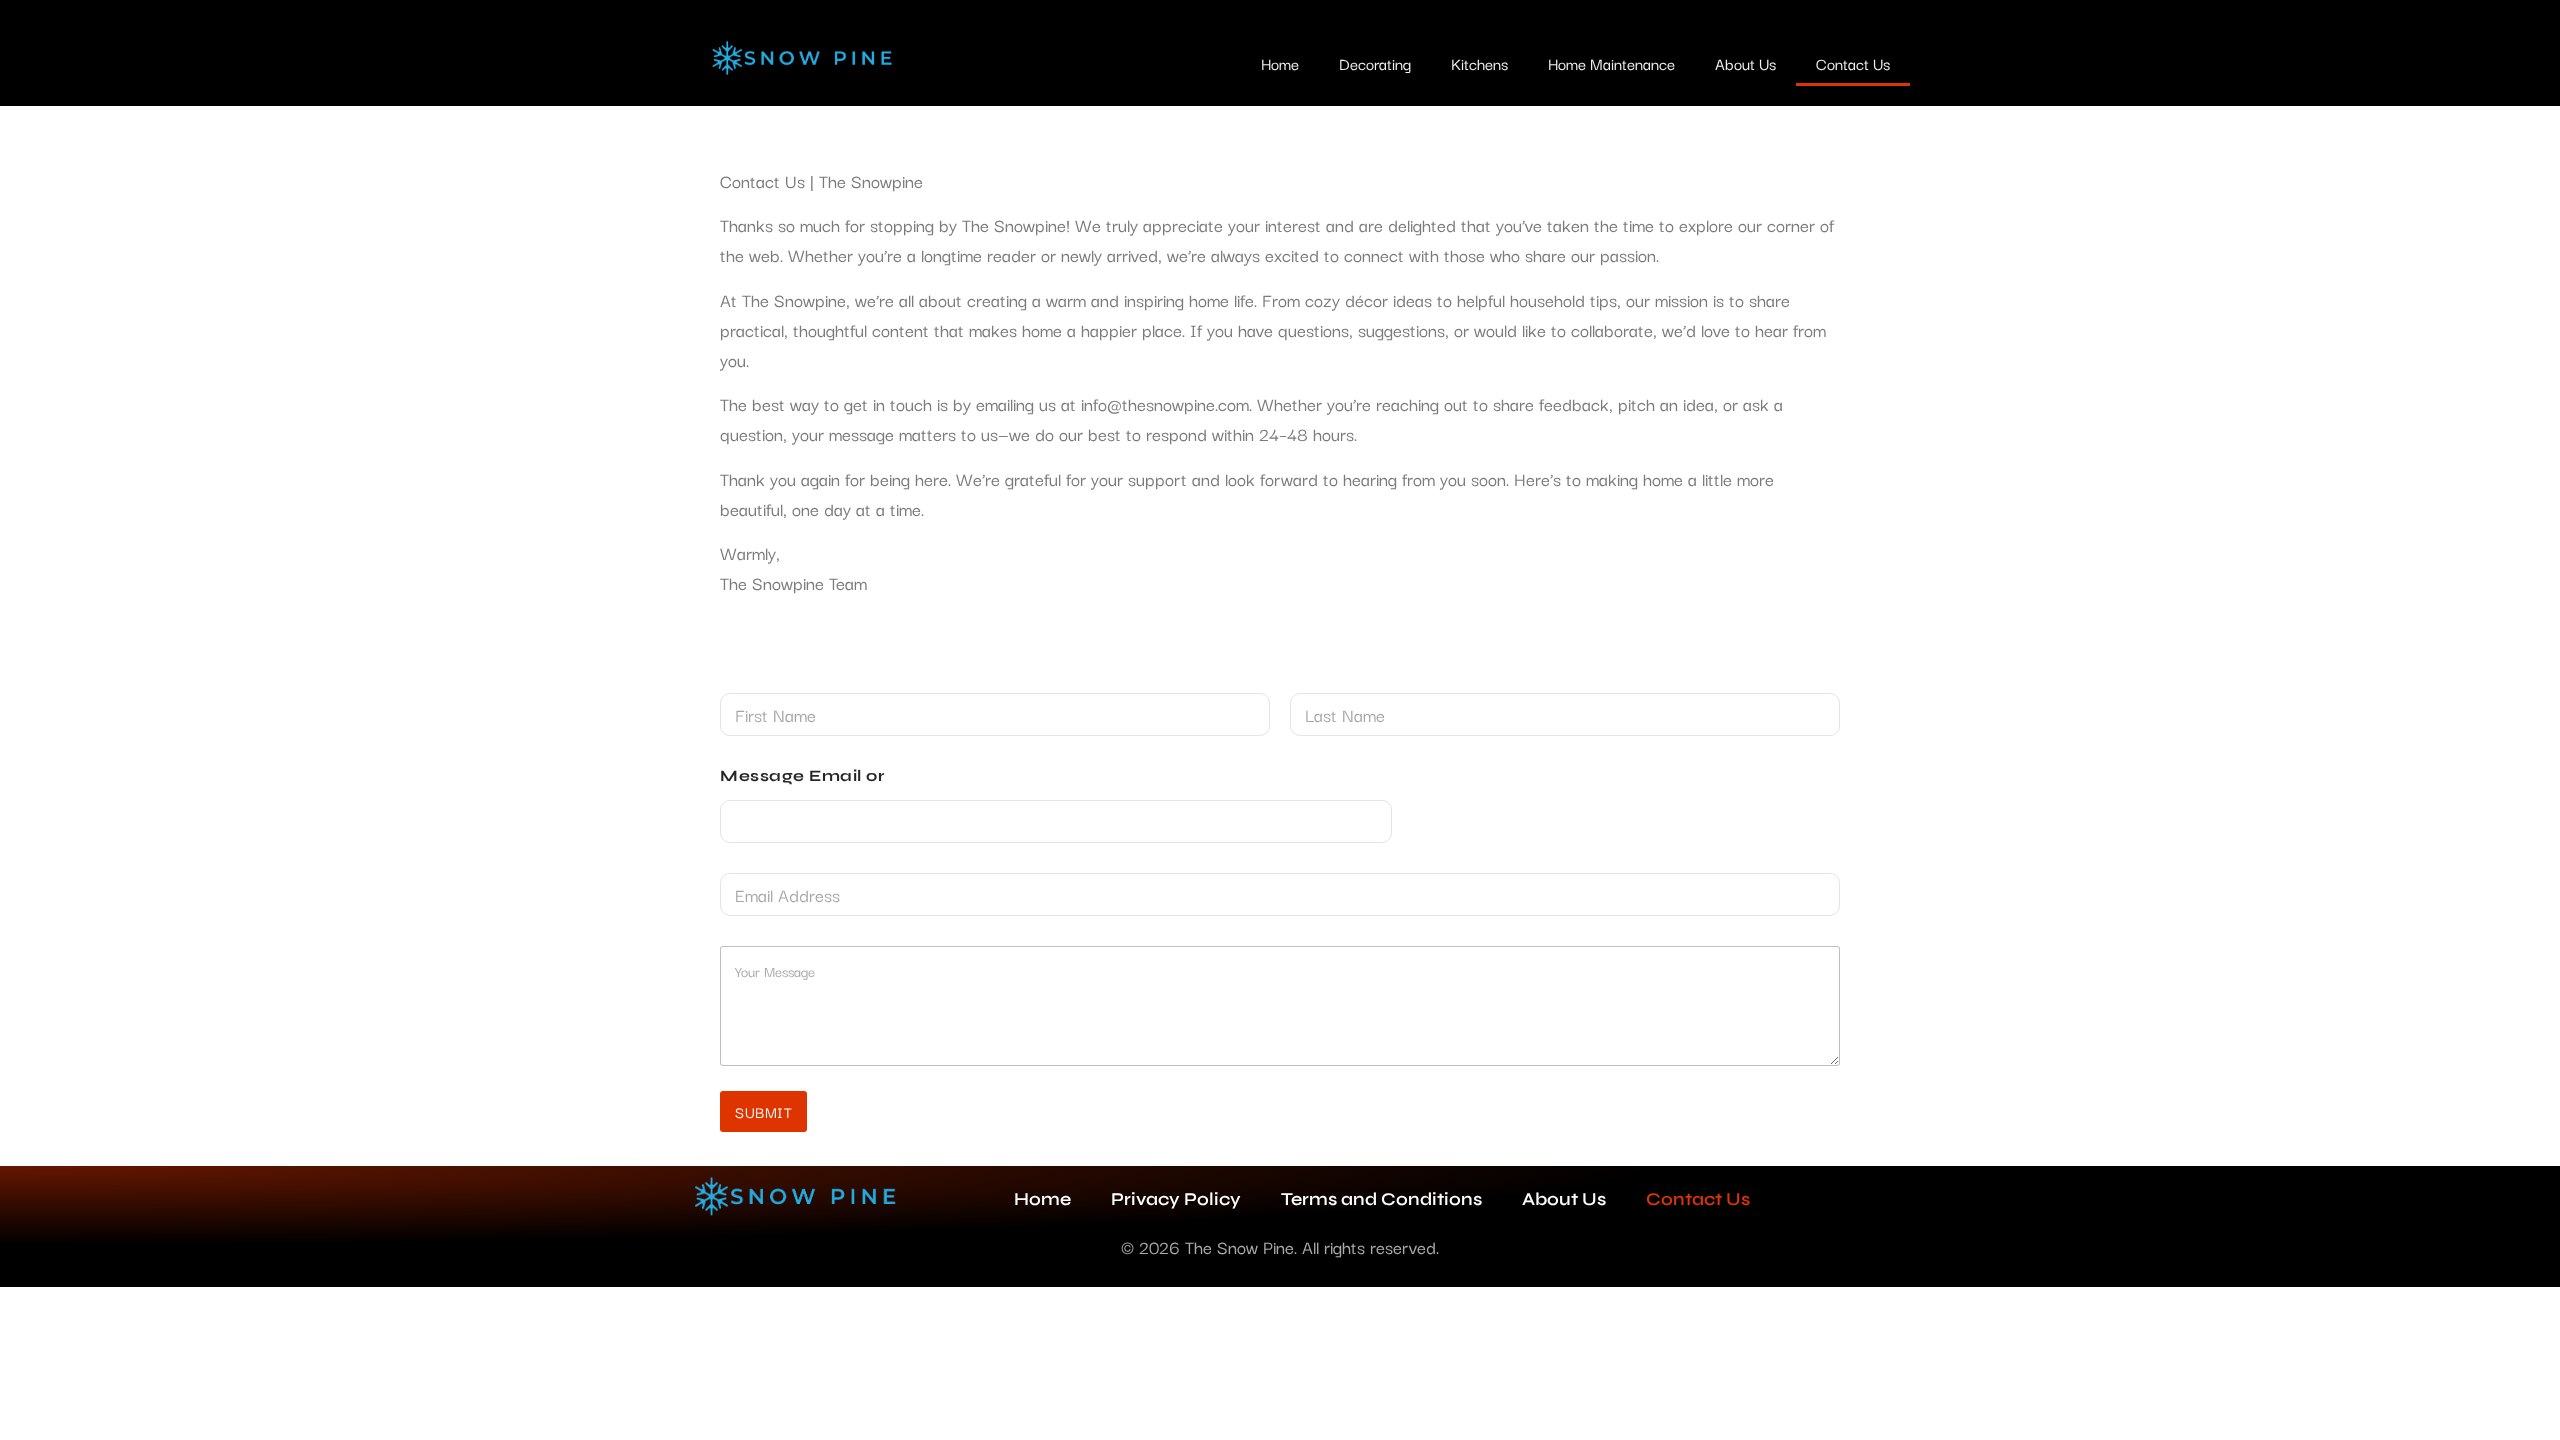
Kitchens (1479, 63)
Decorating (1375, 63)
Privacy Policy (1176, 1199)
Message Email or (802, 775)
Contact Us (1853, 63)
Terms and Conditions (1381, 1199)
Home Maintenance (1611, 63)
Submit (763, 1111)
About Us (1745, 63)
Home (1280, 63)
